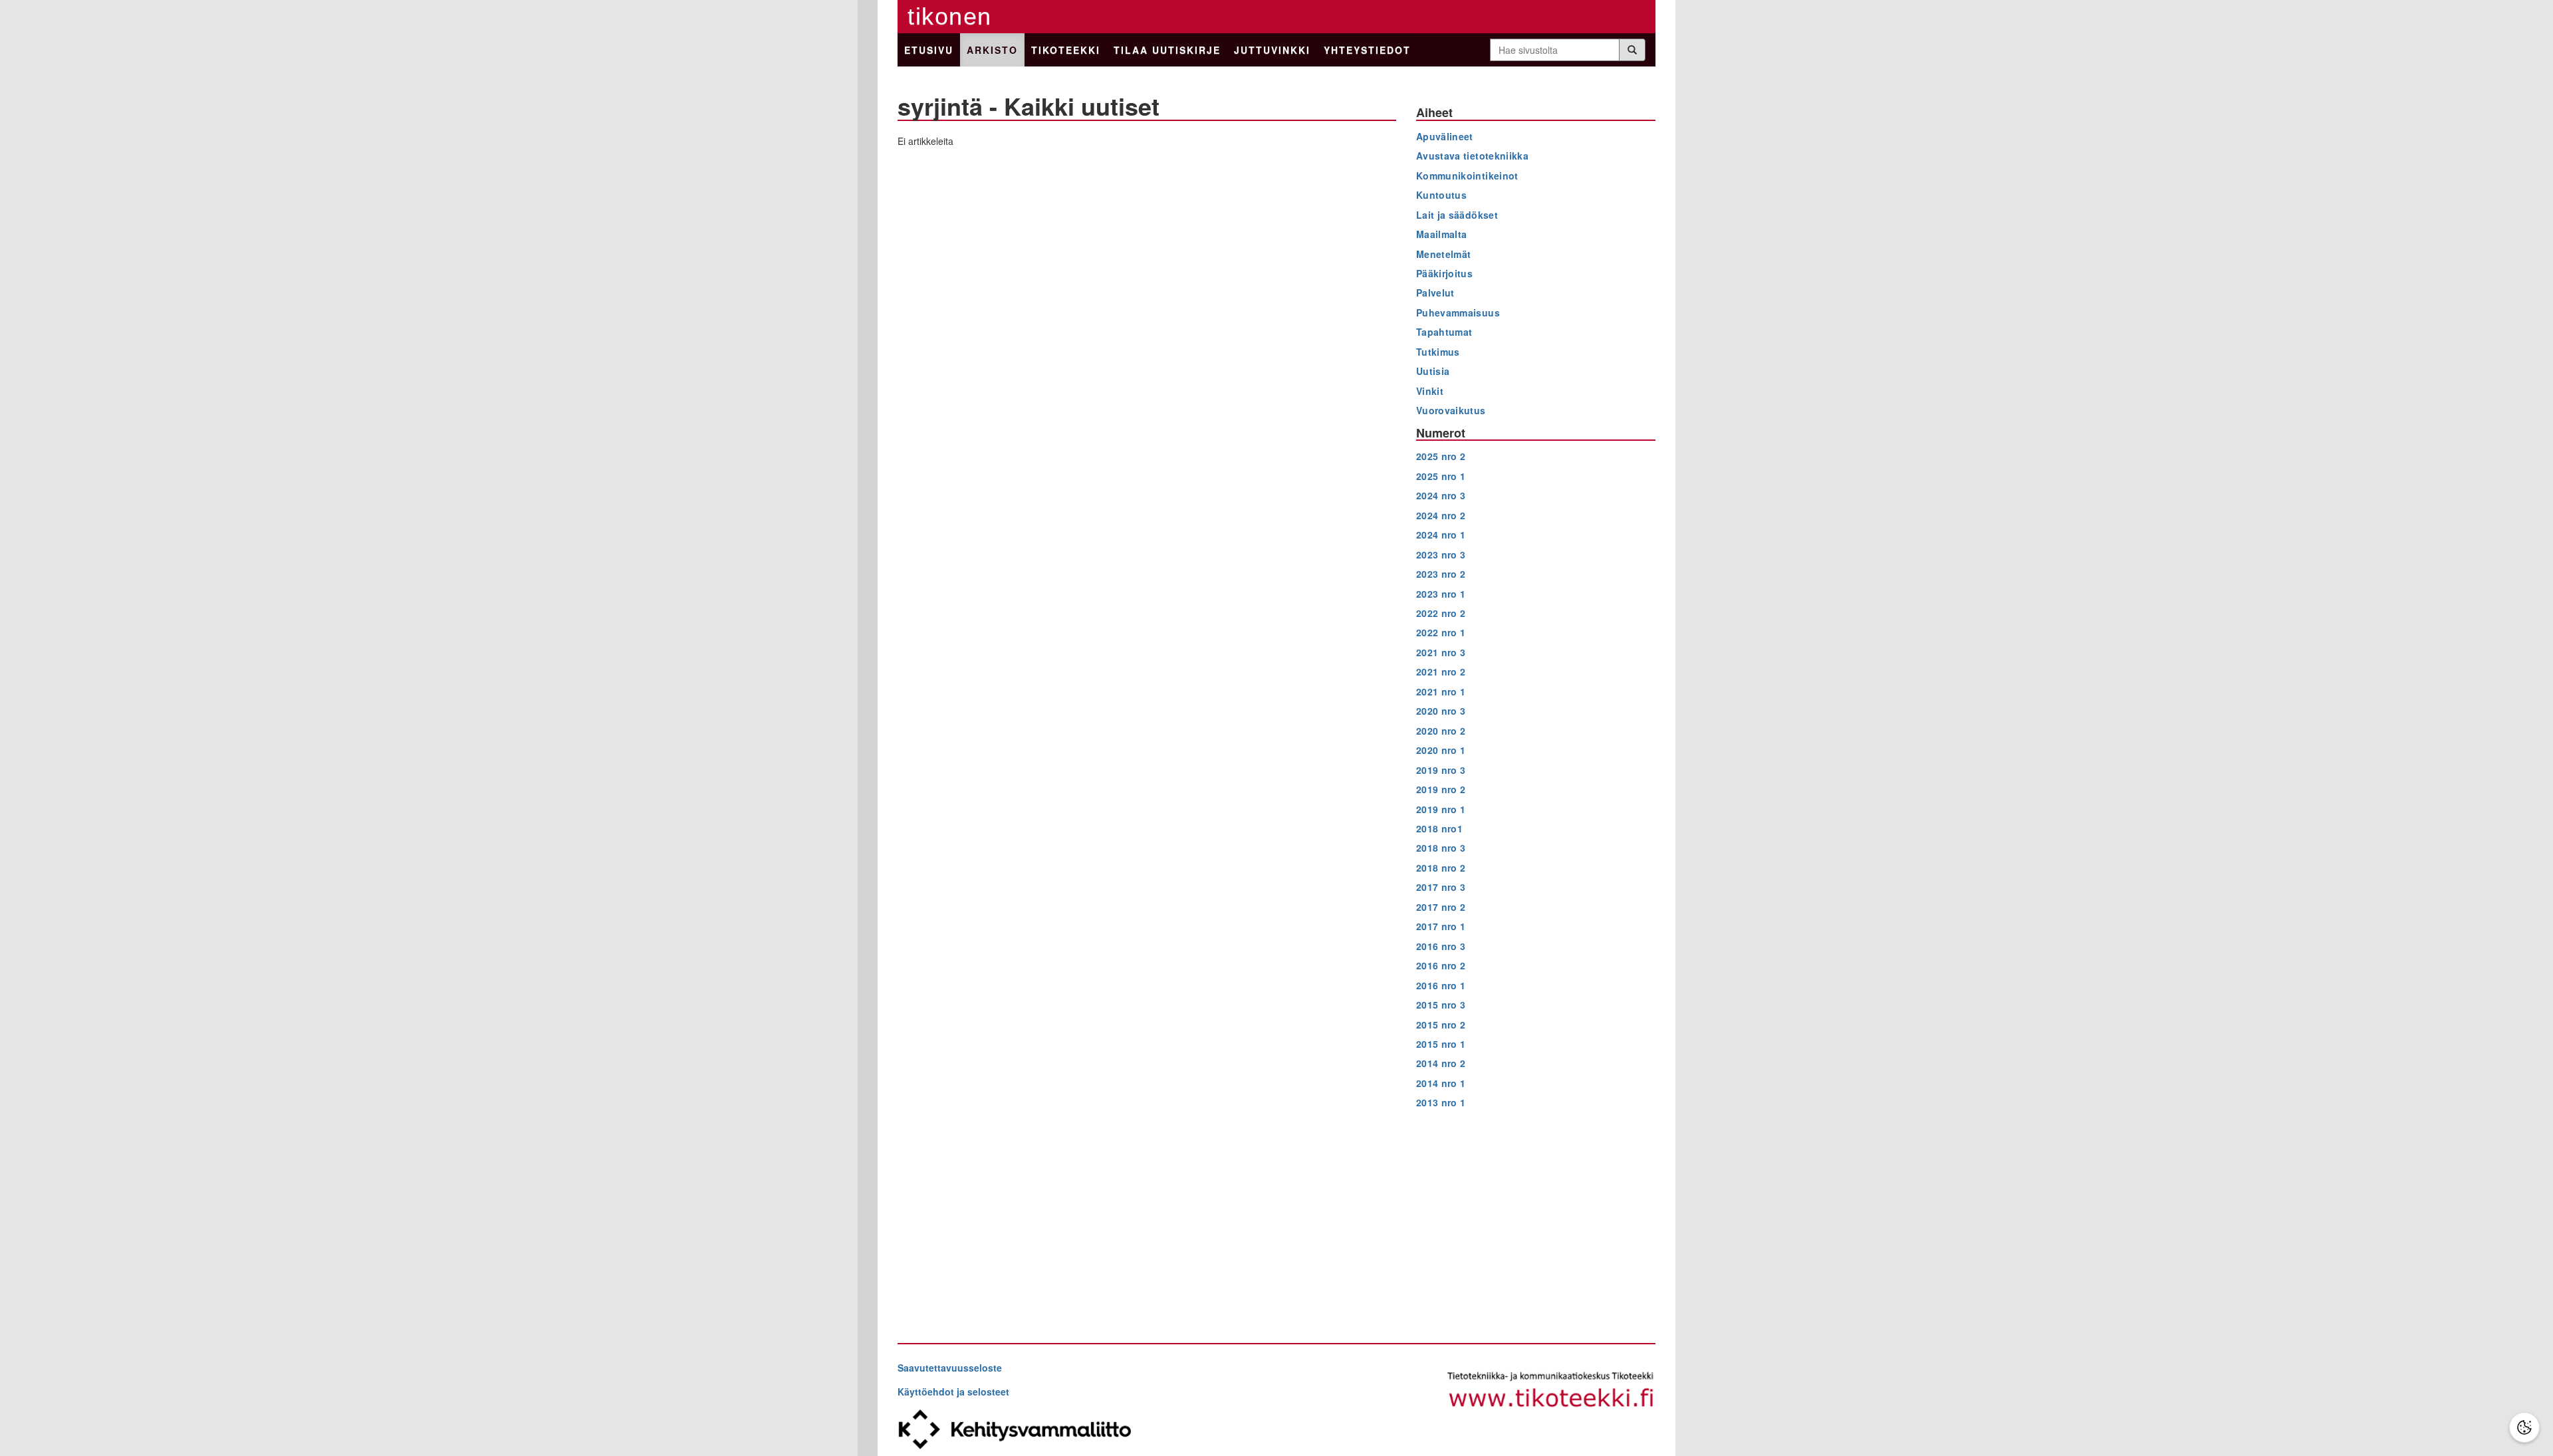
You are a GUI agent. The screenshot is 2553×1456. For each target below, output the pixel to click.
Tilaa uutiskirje (1167, 50)
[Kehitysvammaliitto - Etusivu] (1087, 1429)
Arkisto (992, 50)
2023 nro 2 (1441, 574)
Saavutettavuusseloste (950, 1368)
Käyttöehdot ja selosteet (953, 1392)
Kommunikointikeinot (1467, 176)
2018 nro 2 (1441, 868)
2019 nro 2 (1441, 789)
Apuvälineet (1445, 136)
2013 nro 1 (1441, 1102)
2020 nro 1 (1441, 750)
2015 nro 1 (1441, 1044)
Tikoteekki (1066, 50)
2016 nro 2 (1441, 965)
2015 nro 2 (1441, 1025)
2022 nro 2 (1441, 613)
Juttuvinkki (1272, 50)
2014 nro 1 (1441, 1083)
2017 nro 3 (1441, 887)
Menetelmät (1444, 254)
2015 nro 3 (1441, 1005)
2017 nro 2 (1441, 907)
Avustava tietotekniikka (1472, 156)
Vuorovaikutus (1451, 410)
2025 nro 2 (1441, 456)
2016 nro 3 (1441, 946)
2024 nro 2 (1441, 515)
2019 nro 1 (1441, 809)
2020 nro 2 (1441, 731)
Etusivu (929, 50)
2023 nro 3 (1441, 554)
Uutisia (1433, 371)
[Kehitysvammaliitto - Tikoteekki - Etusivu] (1551, 1391)
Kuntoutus (1441, 195)
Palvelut (1435, 293)
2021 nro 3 (1441, 652)
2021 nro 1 (1441, 691)
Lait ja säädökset (1457, 215)
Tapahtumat (1444, 332)
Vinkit (1430, 391)
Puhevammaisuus (1458, 312)
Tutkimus (1438, 352)
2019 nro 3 (1441, 770)
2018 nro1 (1439, 828)
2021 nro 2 (1441, 671)
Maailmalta (1442, 234)
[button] (2524, 1427)
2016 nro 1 (1441, 985)
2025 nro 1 (1441, 476)
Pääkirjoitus (1444, 273)
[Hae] (1632, 50)
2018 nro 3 (1441, 848)
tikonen (950, 16)
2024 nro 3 (1441, 495)
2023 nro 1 (1441, 594)
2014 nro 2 (1441, 1063)
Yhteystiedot (1367, 50)
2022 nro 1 (1441, 632)
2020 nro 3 (1441, 711)
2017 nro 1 (1441, 926)
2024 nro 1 (1441, 535)
